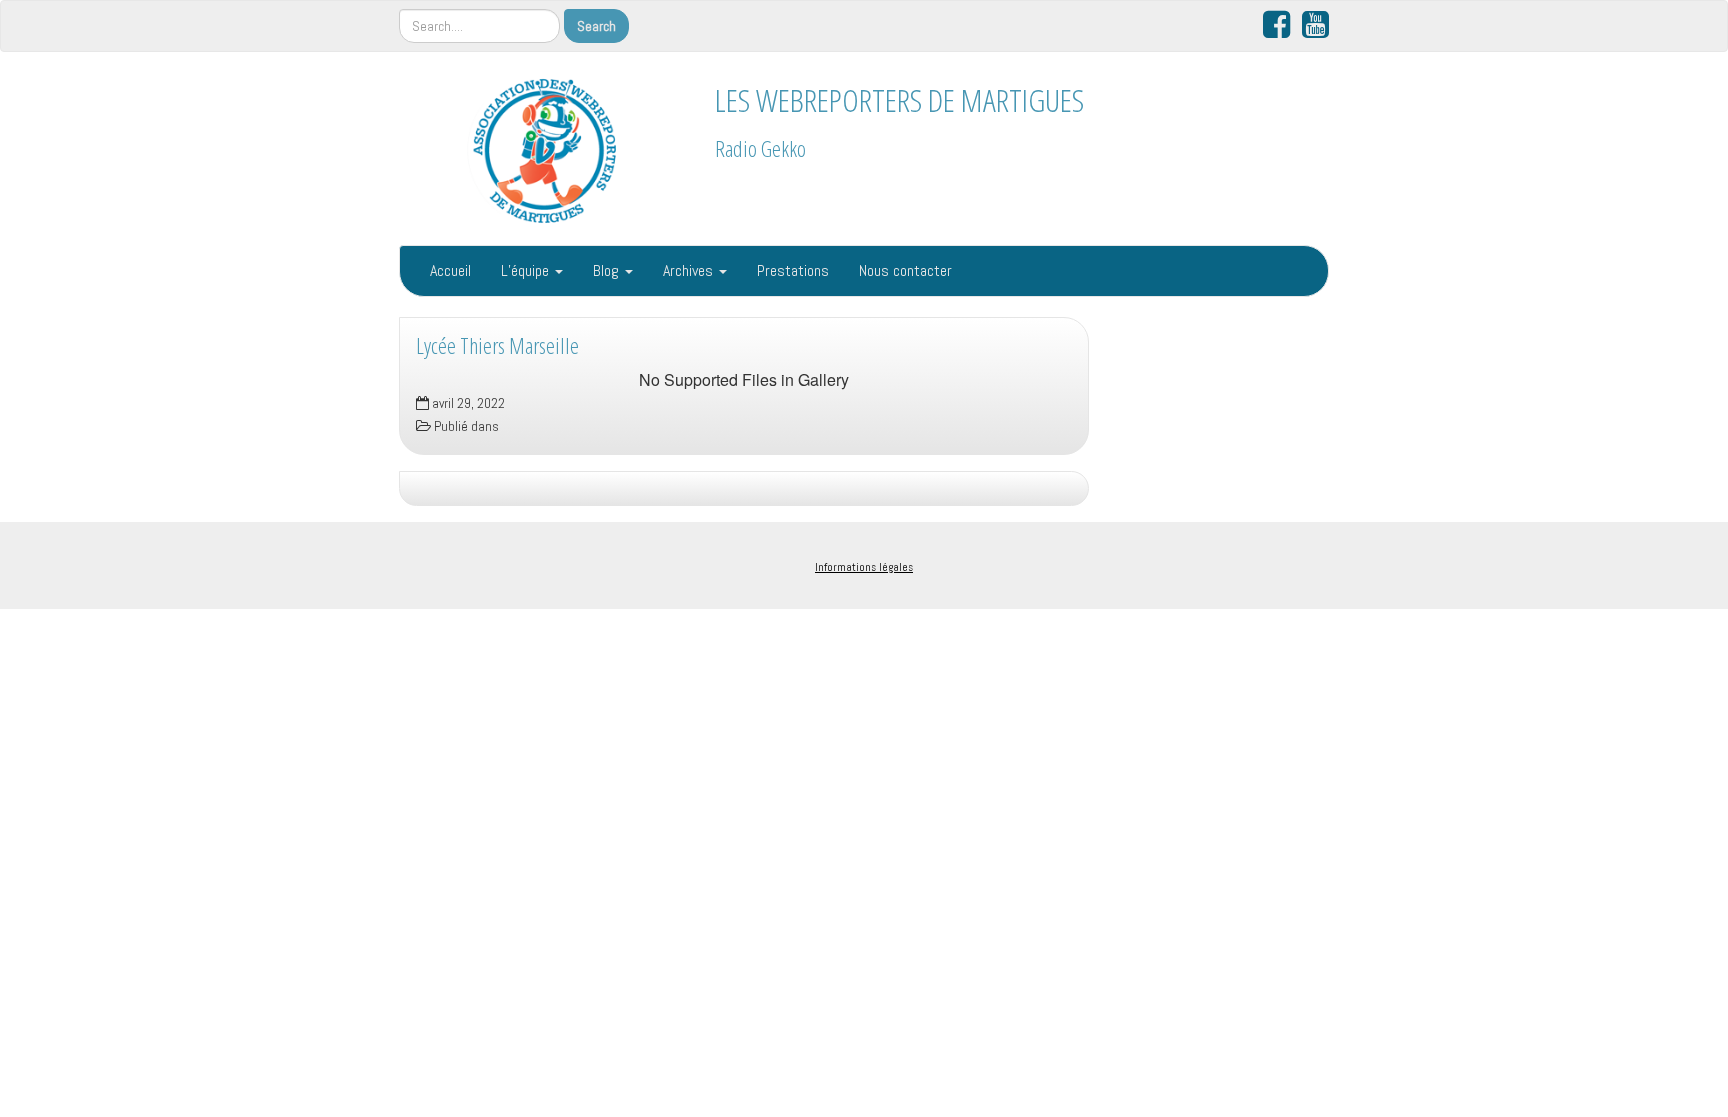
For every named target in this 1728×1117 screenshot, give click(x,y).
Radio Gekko (760, 148)
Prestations (793, 270)
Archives (690, 270)
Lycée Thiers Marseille (497, 345)
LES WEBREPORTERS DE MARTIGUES (899, 99)
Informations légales (864, 567)
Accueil (450, 270)
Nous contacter (905, 270)
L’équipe (527, 270)
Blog (608, 270)
